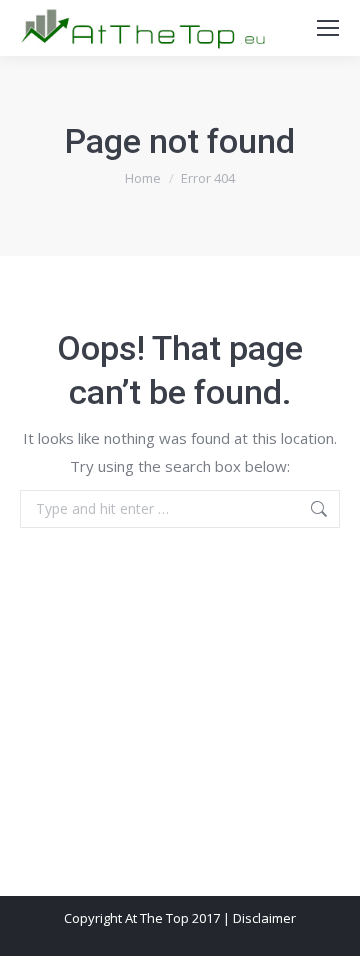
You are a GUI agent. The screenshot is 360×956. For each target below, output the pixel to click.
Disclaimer (264, 918)
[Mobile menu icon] (328, 28)
